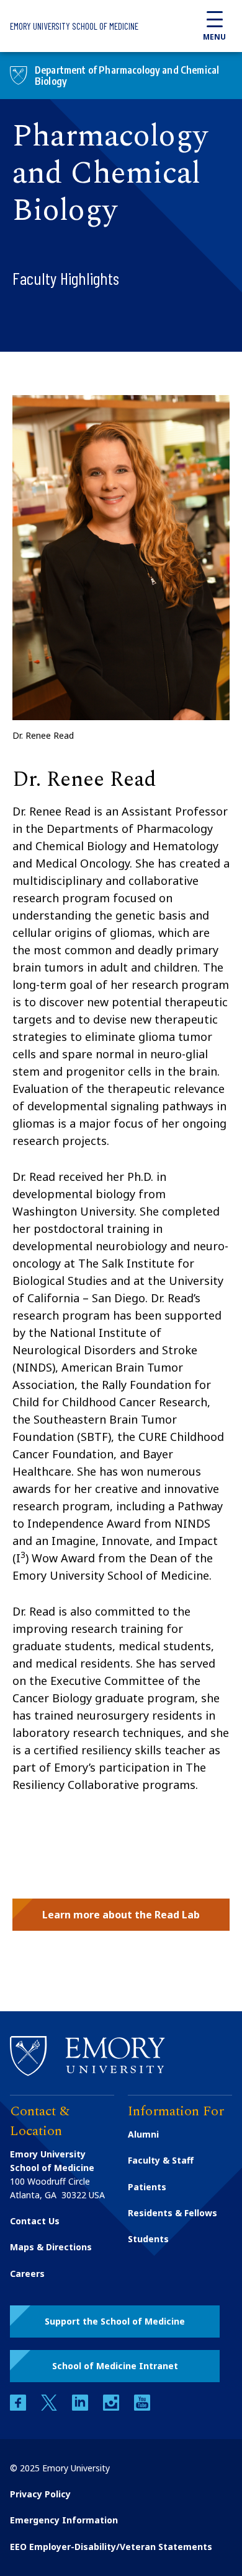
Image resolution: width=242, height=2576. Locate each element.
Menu (214, 37)
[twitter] (50, 2407)
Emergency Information (64, 2520)
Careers (27, 2274)
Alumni (143, 2134)
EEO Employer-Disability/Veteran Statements (111, 2547)
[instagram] (112, 2407)
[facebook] (19, 2407)
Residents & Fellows (173, 2213)
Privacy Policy (40, 2494)
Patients (147, 2187)
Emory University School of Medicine (74, 26)
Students (148, 2239)
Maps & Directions (51, 2247)
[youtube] (142, 2407)
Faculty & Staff (161, 2160)
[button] (121, 1915)
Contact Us (35, 2221)
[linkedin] (81, 2407)
